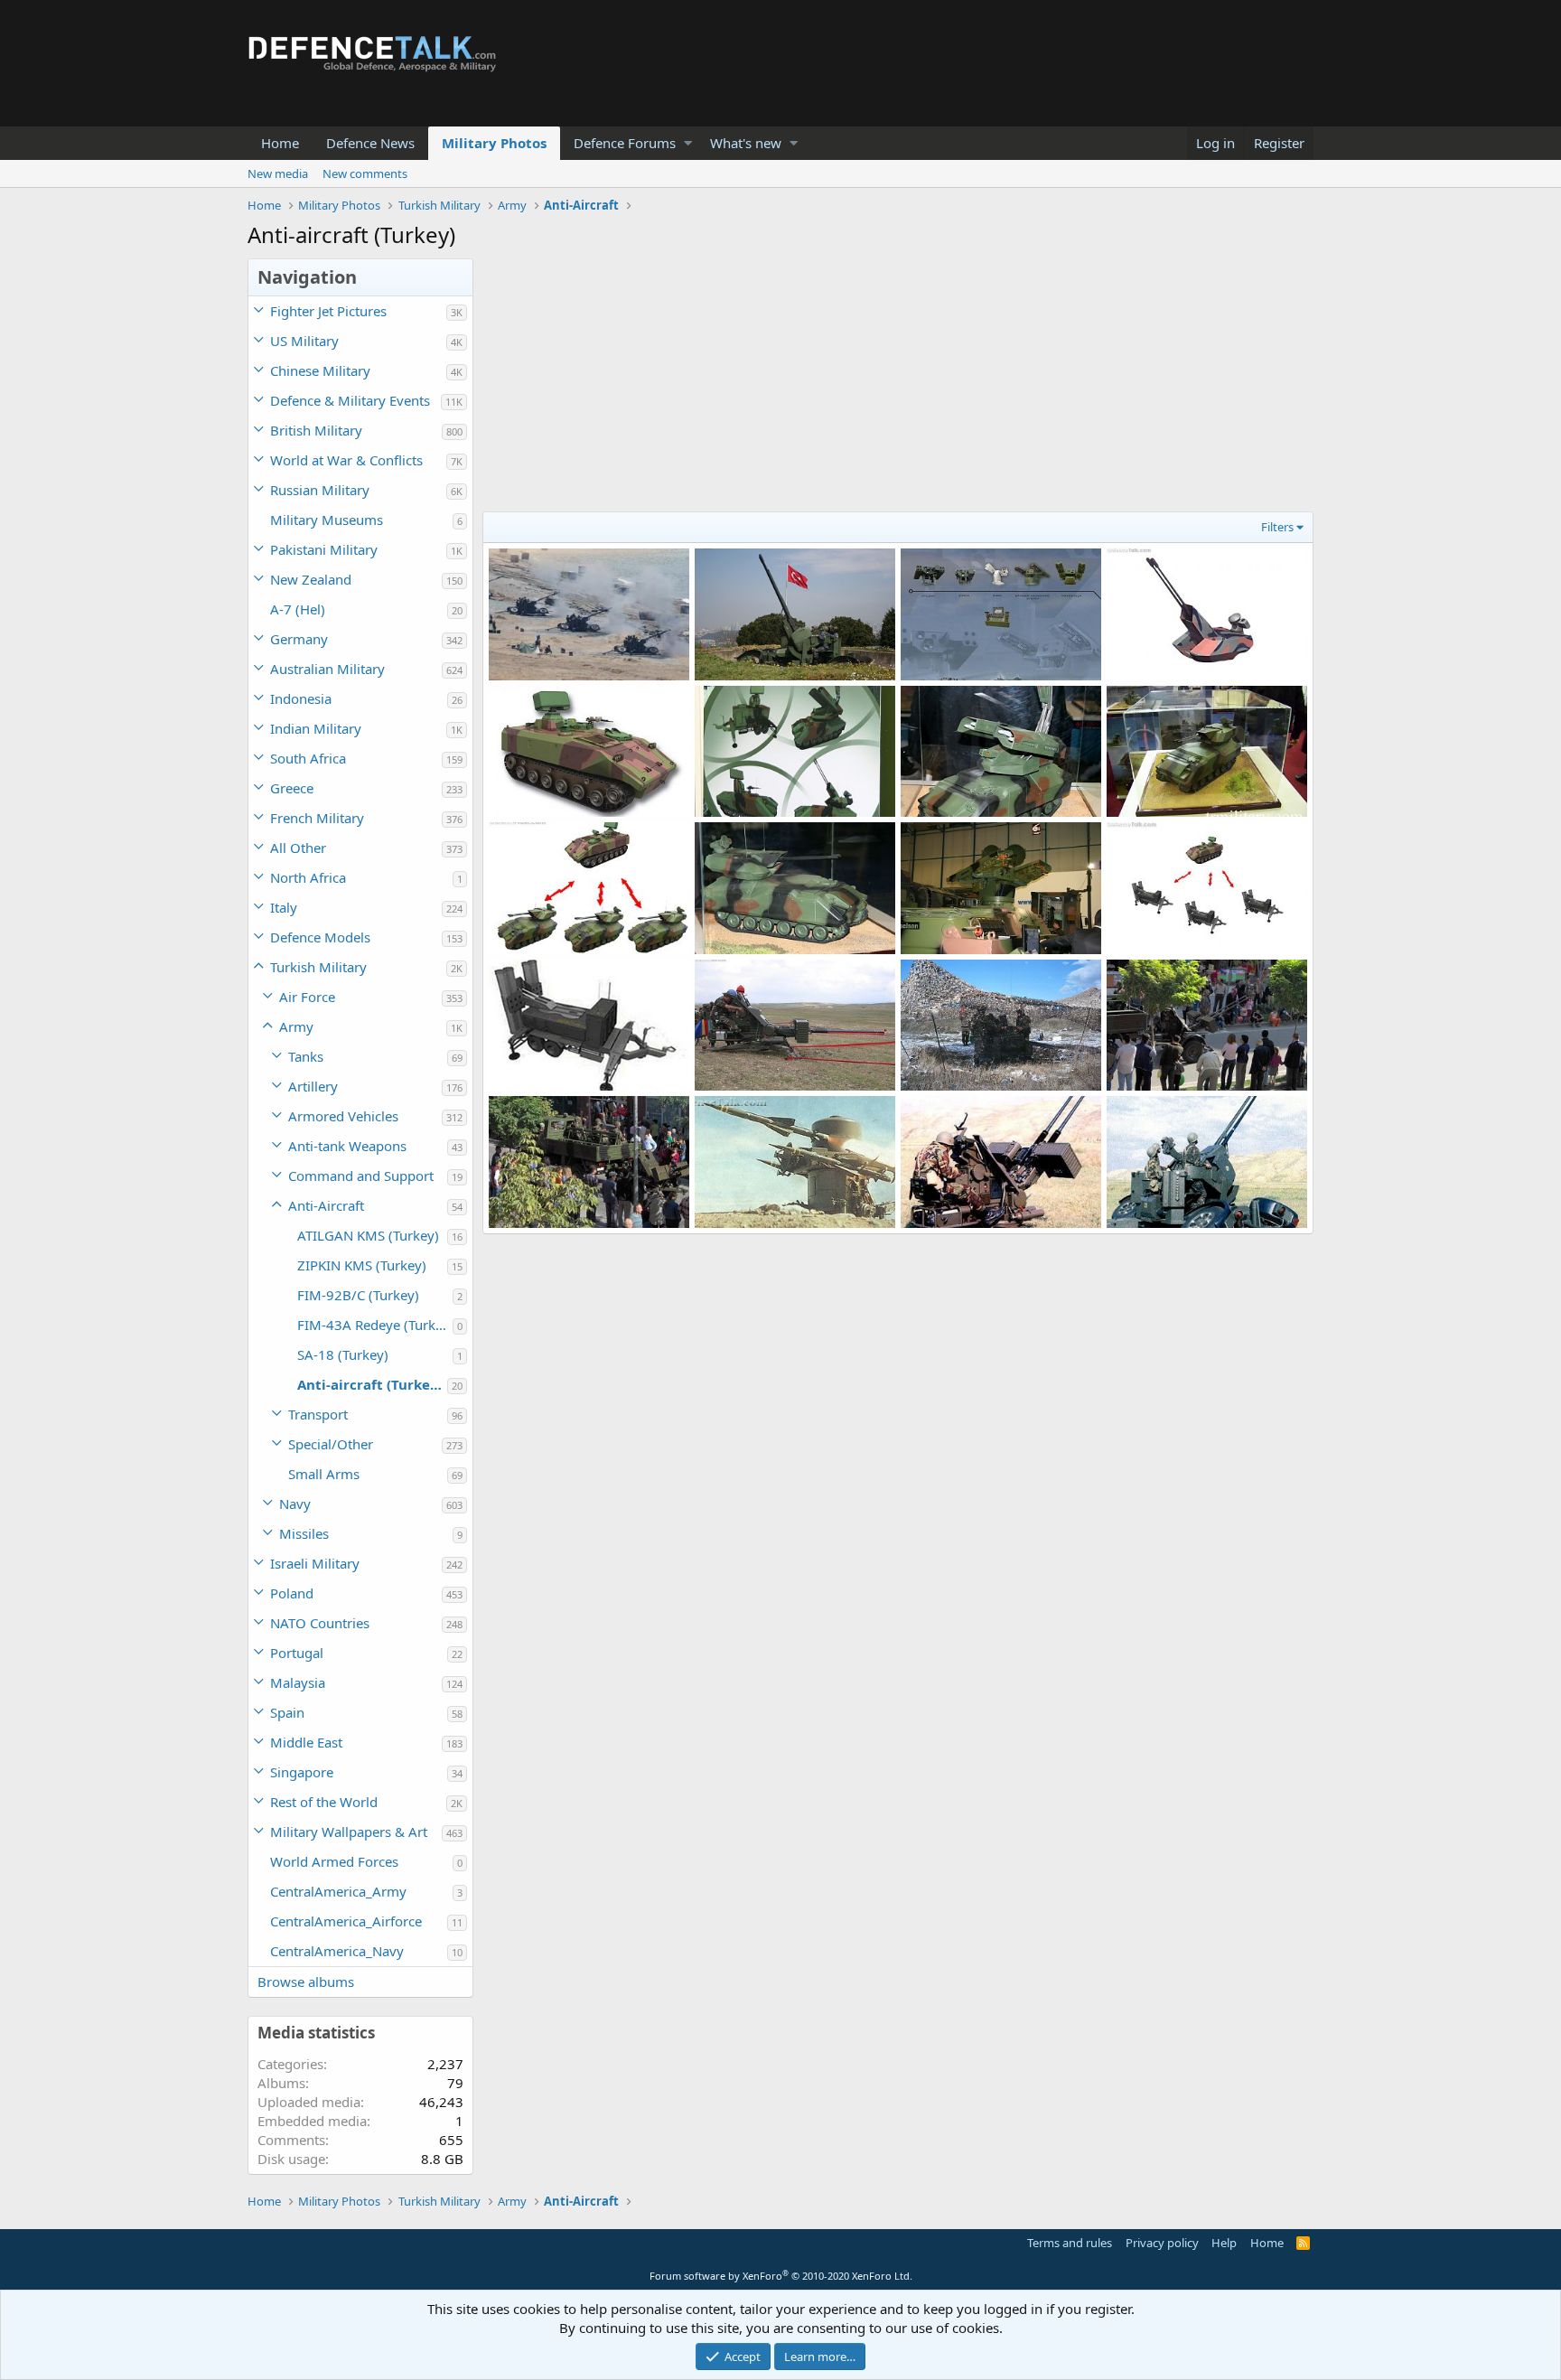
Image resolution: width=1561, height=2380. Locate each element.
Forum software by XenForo (781, 2276)
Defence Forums (625, 143)
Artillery (313, 1086)
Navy (295, 1504)
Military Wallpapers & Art (349, 1832)
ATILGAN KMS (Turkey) (368, 1235)
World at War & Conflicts (346, 460)
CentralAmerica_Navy (337, 1951)
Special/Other (331, 1444)
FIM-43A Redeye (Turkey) (375, 1325)
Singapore (302, 1772)
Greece (292, 788)
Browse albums (306, 1982)
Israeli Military (315, 1563)
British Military (316, 430)
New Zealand (311, 579)
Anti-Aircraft (326, 1205)
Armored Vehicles (343, 1116)
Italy (284, 907)
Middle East (306, 1742)
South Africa (308, 758)
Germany (299, 639)
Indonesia (301, 698)
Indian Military (316, 728)
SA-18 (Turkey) (343, 1354)
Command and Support (361, 1176)
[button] (688, 143)
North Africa (308, 877)
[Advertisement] (898, 385)
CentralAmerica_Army (338, 1891)
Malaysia (298, 1682)
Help (1224, 2243)
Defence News (370, 143)
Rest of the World (324, 1802)
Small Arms (324, 1474)
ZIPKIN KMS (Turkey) (362, 1265)
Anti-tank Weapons (347, 1146)
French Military (317, 818)
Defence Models (320, 937)
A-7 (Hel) (298, 609)
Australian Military (327, 669)
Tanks (306, 1056)
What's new (746, 143)
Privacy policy (1162, 2243)
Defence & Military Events (350, 400)
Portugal (297, 1653)
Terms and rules (1070, 2243)
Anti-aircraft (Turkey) (370, 1384)
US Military (304, 341)
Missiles (304, 1533)
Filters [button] (1277, 527)
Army (296, 1026)
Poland (292, 1593)
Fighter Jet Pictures (328, 311)
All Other (298, 848)
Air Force (307, 997)
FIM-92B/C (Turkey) (358, 1295)
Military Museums (327, 520)
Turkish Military (318, 967)
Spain (287, 1712)
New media (278, 173)
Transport (318, 1414)
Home (280, 143)
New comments (365, 173)
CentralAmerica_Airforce (346, 1921)
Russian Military (320, 490)
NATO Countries (320, 1623)
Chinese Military (320, 370)
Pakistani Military (324, 549)
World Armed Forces (334, 1861)
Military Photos (494, 143)
